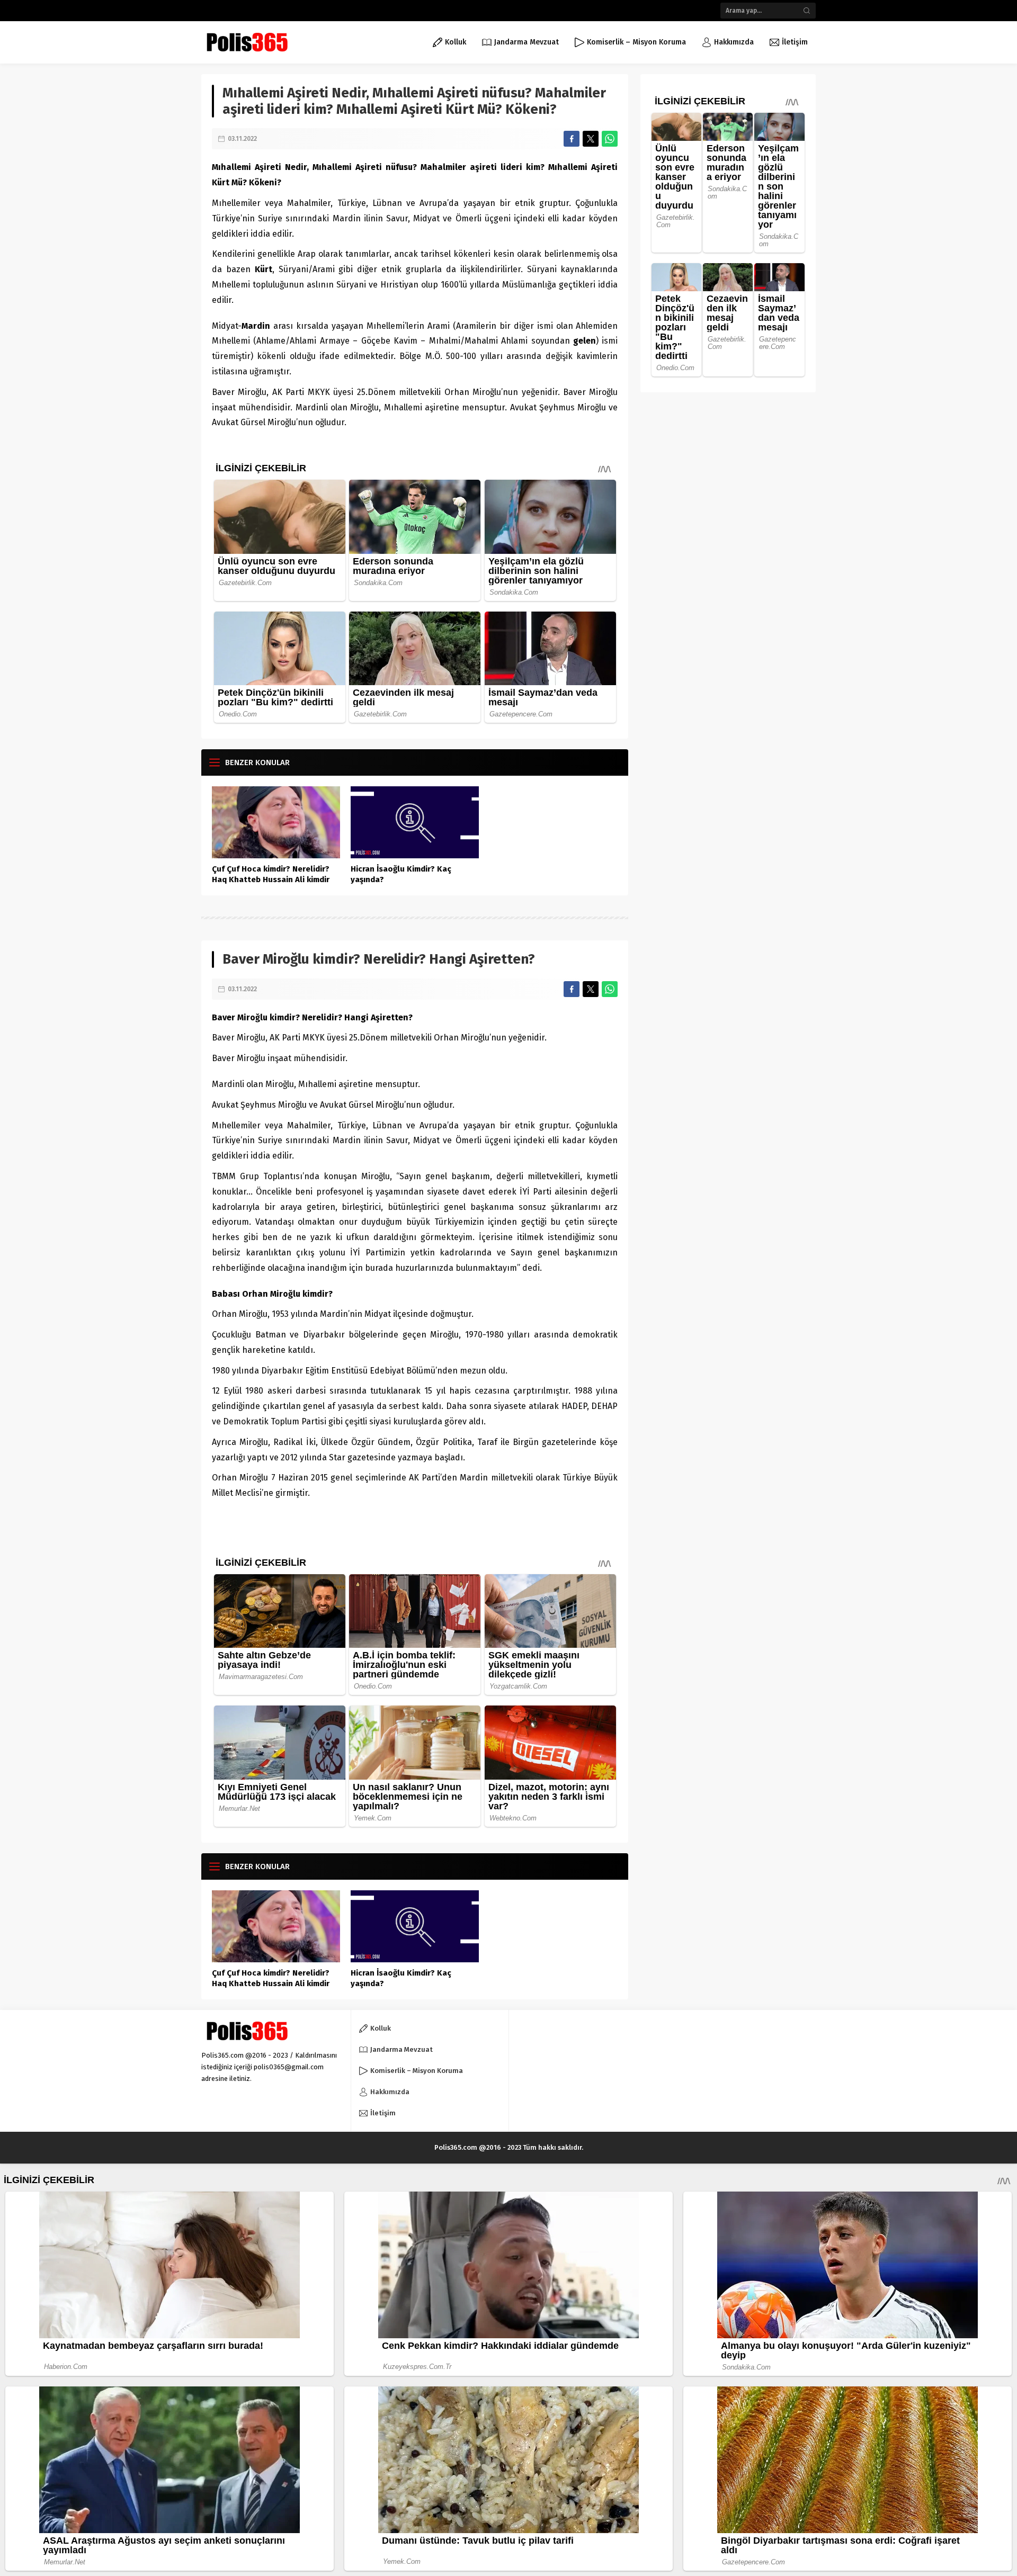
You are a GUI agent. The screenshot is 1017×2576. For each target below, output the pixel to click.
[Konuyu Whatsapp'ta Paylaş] (610, 139)
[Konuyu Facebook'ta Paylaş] (572, 139)
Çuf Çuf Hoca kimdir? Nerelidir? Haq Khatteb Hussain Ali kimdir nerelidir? (271, 879)
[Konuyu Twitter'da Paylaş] (591, 139)
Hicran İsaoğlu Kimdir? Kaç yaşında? (401, 874)
